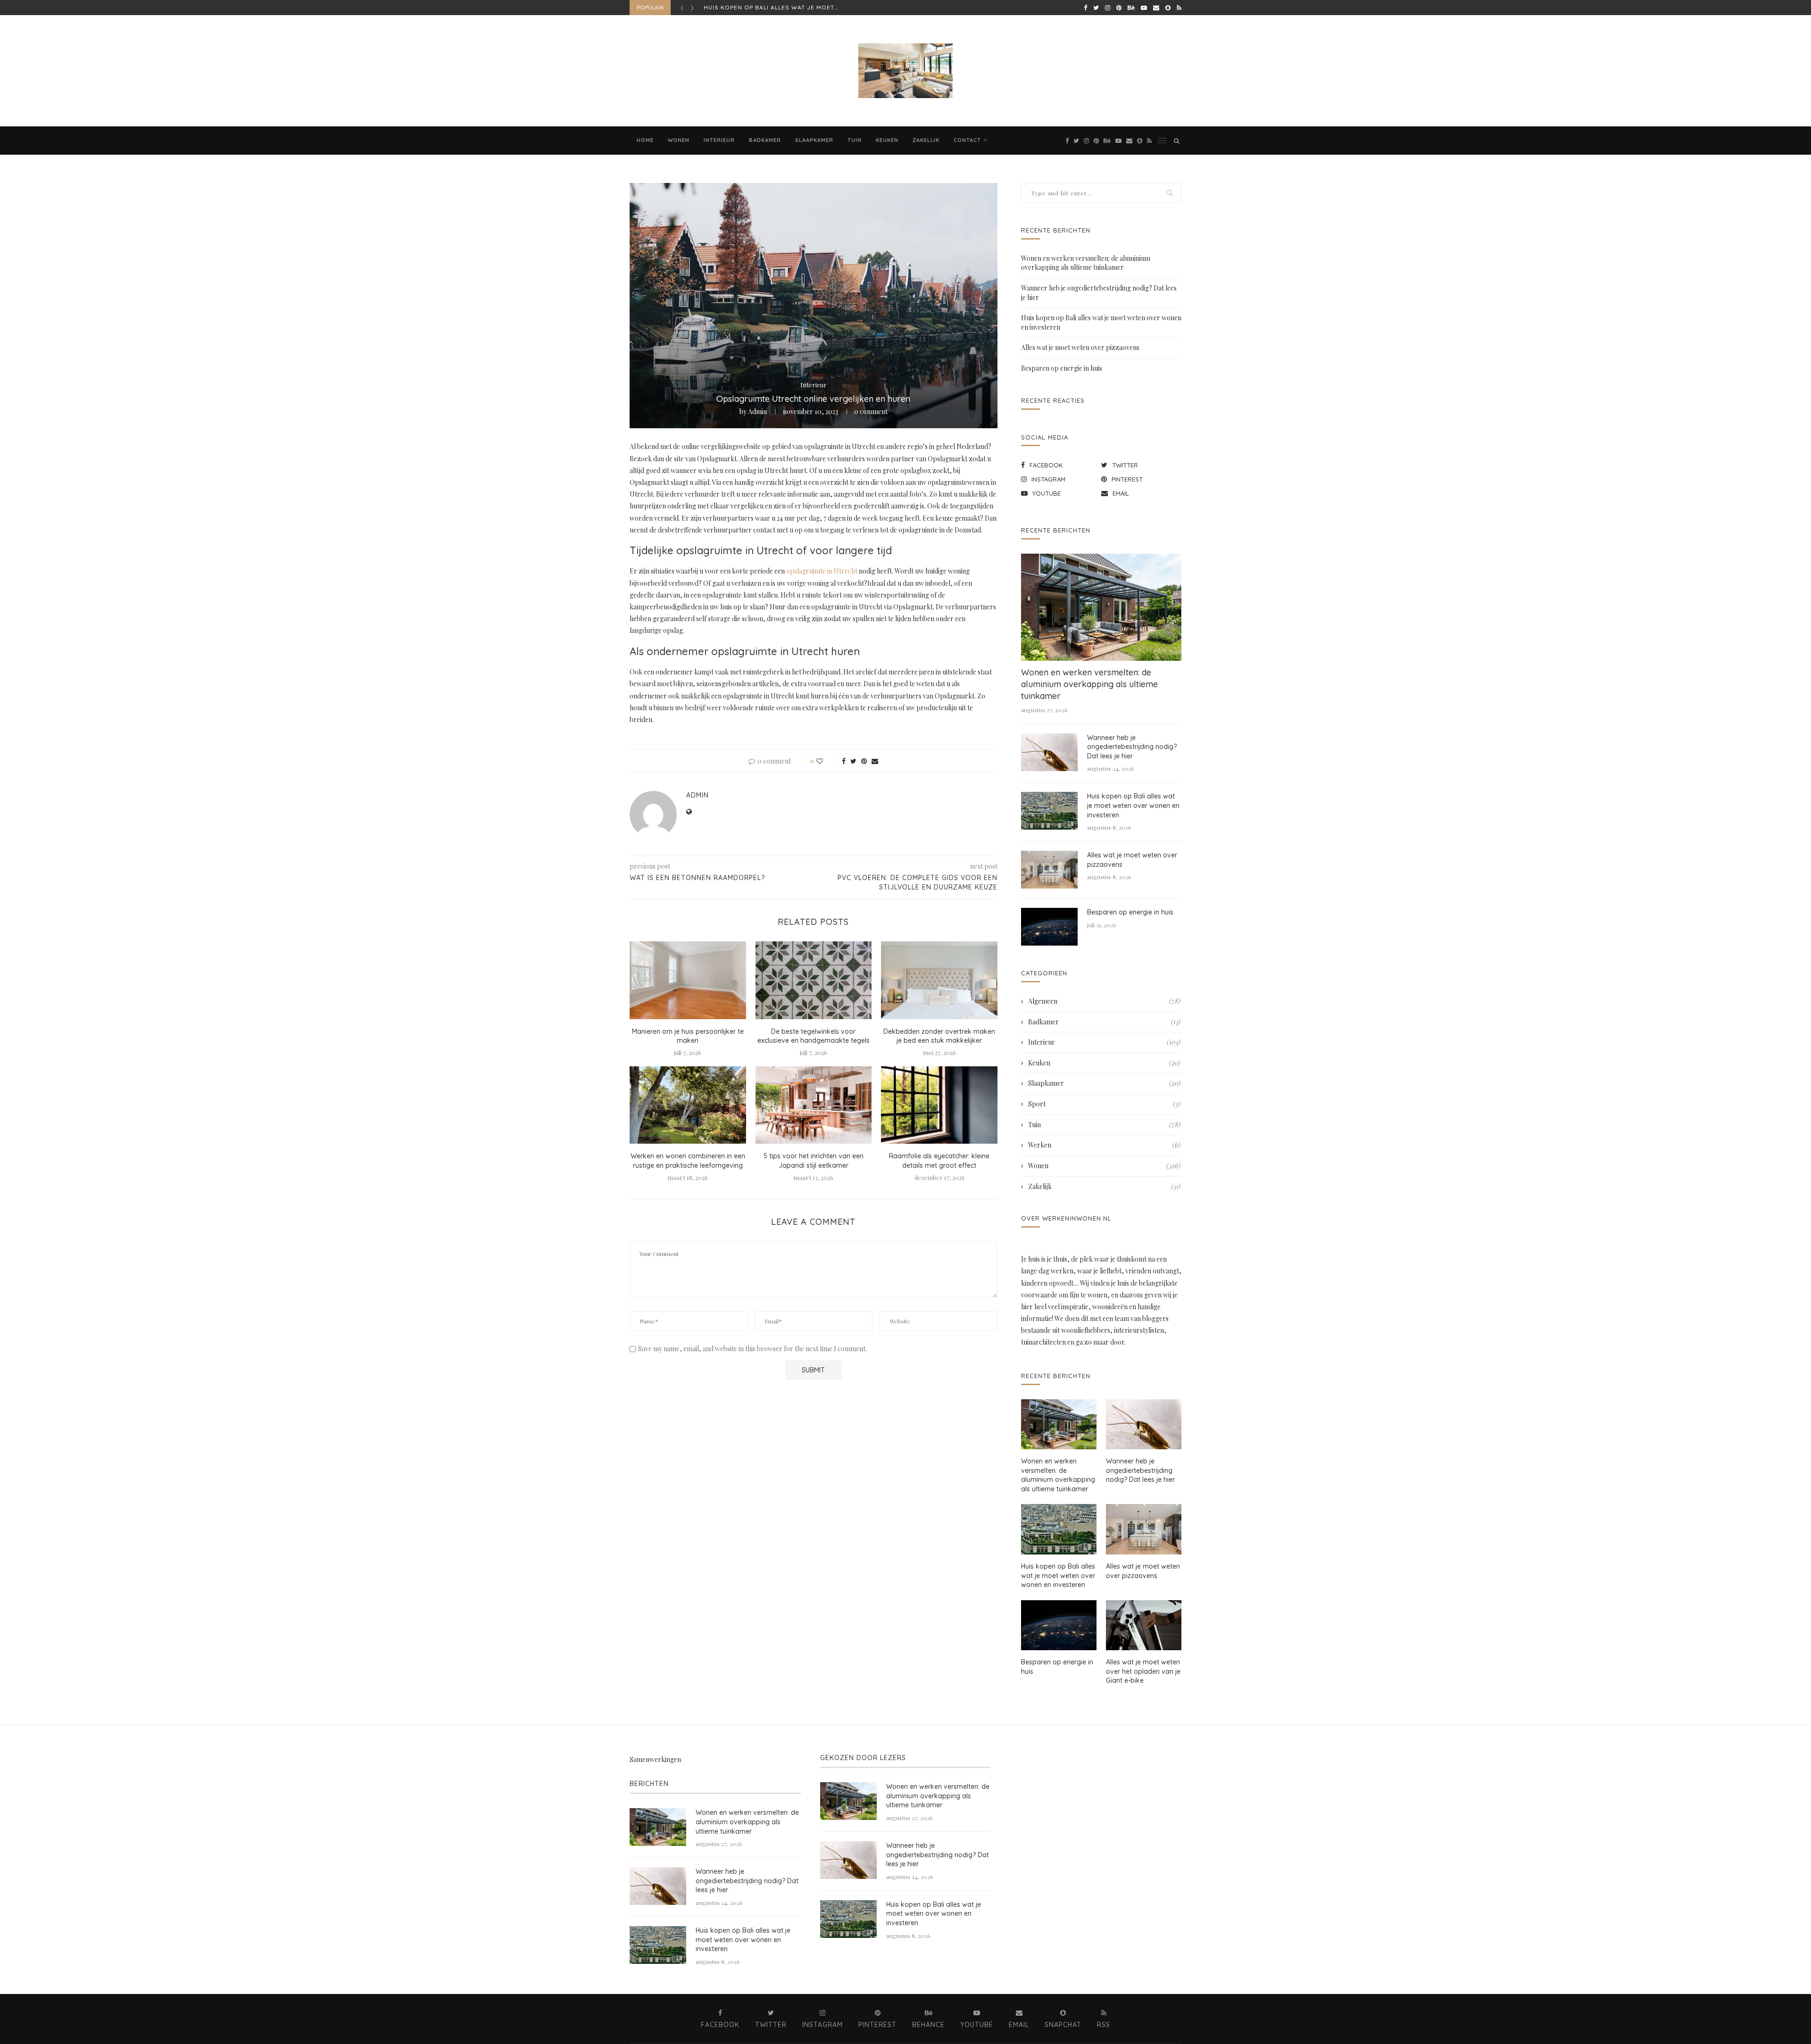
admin (757, 411)
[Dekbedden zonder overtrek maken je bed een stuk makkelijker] (939, 980)
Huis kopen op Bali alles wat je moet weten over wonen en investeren (1133, 805)
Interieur (719, 140)
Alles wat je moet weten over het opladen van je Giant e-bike (1143, 1671)
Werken (1104, 1145)
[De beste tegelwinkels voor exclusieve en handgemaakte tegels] (814, 980)
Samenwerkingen (655, 1759)
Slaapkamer (814, 140)
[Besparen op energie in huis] (1049, 927)
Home (645, 140)
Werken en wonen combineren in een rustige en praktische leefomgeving (688, 1161)
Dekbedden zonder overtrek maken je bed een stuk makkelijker (939, 1036)
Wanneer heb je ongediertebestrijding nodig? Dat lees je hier (1132, 747)
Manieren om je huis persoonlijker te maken (688, 1036)
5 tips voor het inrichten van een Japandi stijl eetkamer (814, 1161)
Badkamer (765, 140)
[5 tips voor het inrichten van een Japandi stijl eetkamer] (814, 1105)
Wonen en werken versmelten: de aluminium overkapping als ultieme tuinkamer (1086, 263)
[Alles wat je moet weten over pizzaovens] (1049, 870)
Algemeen (1104, 1001)
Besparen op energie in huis (1062, 368)
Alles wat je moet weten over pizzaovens (778, 7)
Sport (1104, 1104)
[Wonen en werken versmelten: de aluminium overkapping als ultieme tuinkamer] (1101, 607)
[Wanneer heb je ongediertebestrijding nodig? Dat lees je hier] (1049, 752)
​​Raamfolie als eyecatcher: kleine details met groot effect (939, 1161)
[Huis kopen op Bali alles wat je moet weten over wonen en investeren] (1049, 811)
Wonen (679, 140)
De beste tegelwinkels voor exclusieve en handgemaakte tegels (814, 1036)
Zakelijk (926, 140)
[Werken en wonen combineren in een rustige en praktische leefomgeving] (688, 1105)
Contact (967, 140)
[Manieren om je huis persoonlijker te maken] (688, 980)
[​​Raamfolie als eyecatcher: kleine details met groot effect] (939, 1105)
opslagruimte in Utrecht (822, 571)
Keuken (887, 140)
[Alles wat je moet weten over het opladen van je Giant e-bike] (1144, 1625)
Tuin (855, 140)
